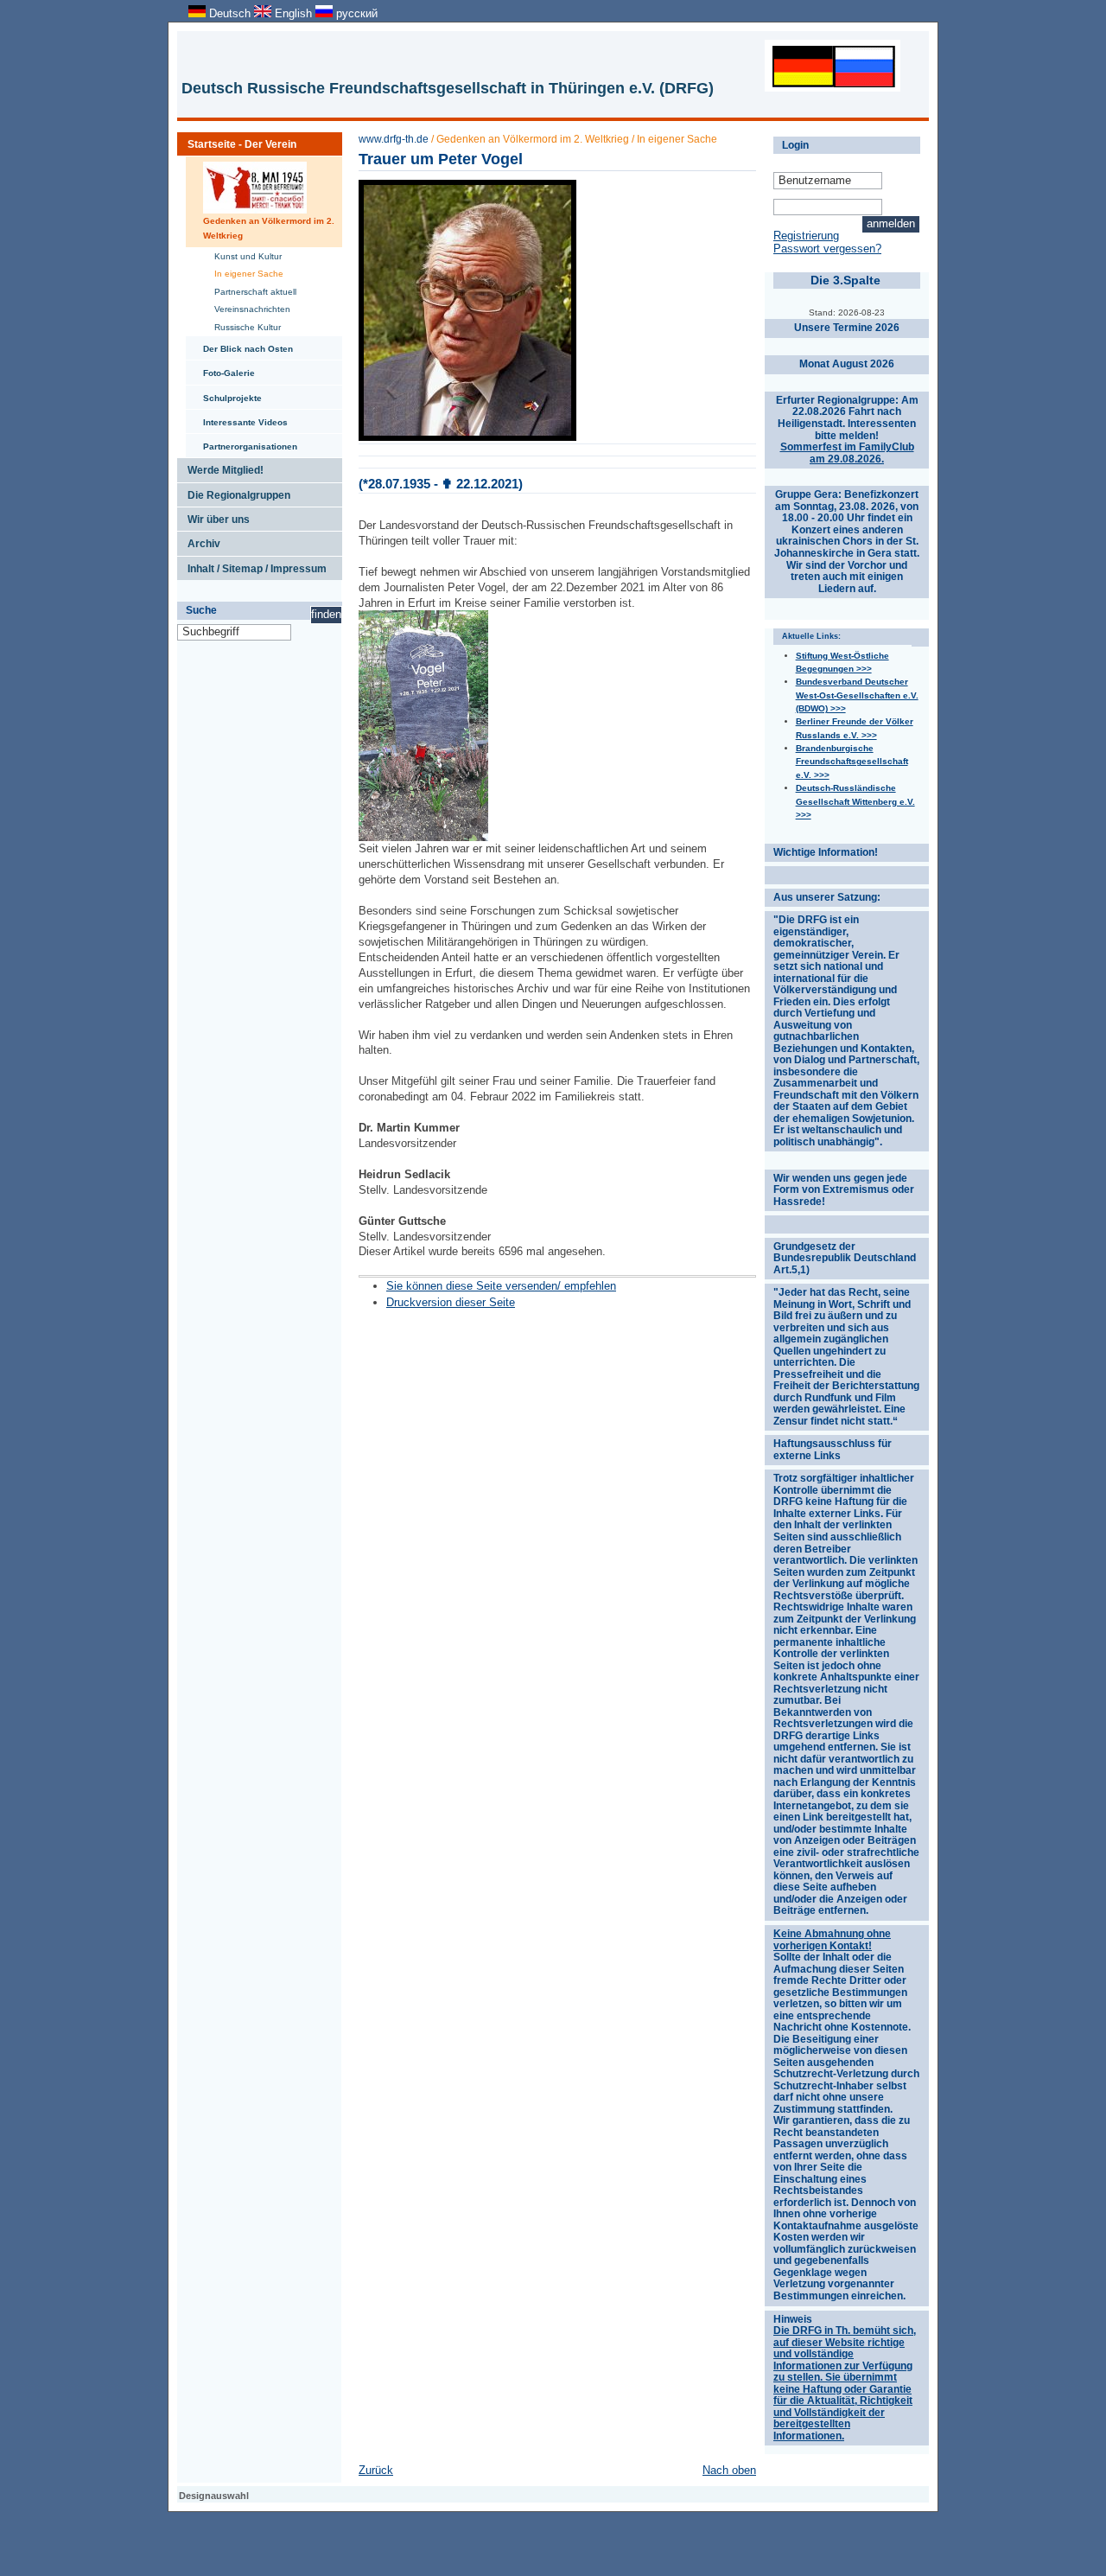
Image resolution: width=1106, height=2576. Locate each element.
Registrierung (806, 236)
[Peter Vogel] (423, 837)
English (293, 13)
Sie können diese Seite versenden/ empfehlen (501, 1286)
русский (355, 13)
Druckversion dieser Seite (451, 1302)
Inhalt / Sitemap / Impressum (252, 565)
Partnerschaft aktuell (250, 290)
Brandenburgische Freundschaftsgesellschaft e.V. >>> (852, 762)
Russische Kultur (242, 325)
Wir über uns (213, 516)
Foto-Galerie (220, 369)
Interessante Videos (237, 418)
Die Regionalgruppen (234, 492)
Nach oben (729, 2470)
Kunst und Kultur (242, 255)
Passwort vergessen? (827, 249)
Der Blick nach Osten (239, 345)
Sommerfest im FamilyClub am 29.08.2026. (847, 453)
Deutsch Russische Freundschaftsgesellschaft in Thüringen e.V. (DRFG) (448, 88)
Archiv (199, 540)
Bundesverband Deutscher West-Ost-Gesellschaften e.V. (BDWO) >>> (857, 695)
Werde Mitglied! (220, 467)
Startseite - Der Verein (237, 141)
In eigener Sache (243, 272)
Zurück (376, 2470)
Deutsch (230, 13)
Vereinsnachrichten (247, 307)
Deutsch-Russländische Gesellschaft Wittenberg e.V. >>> (855, 801)
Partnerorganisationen (242, 443)
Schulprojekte (224, 394)
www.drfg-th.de (394, 139)
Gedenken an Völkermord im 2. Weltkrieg (260, 198)
